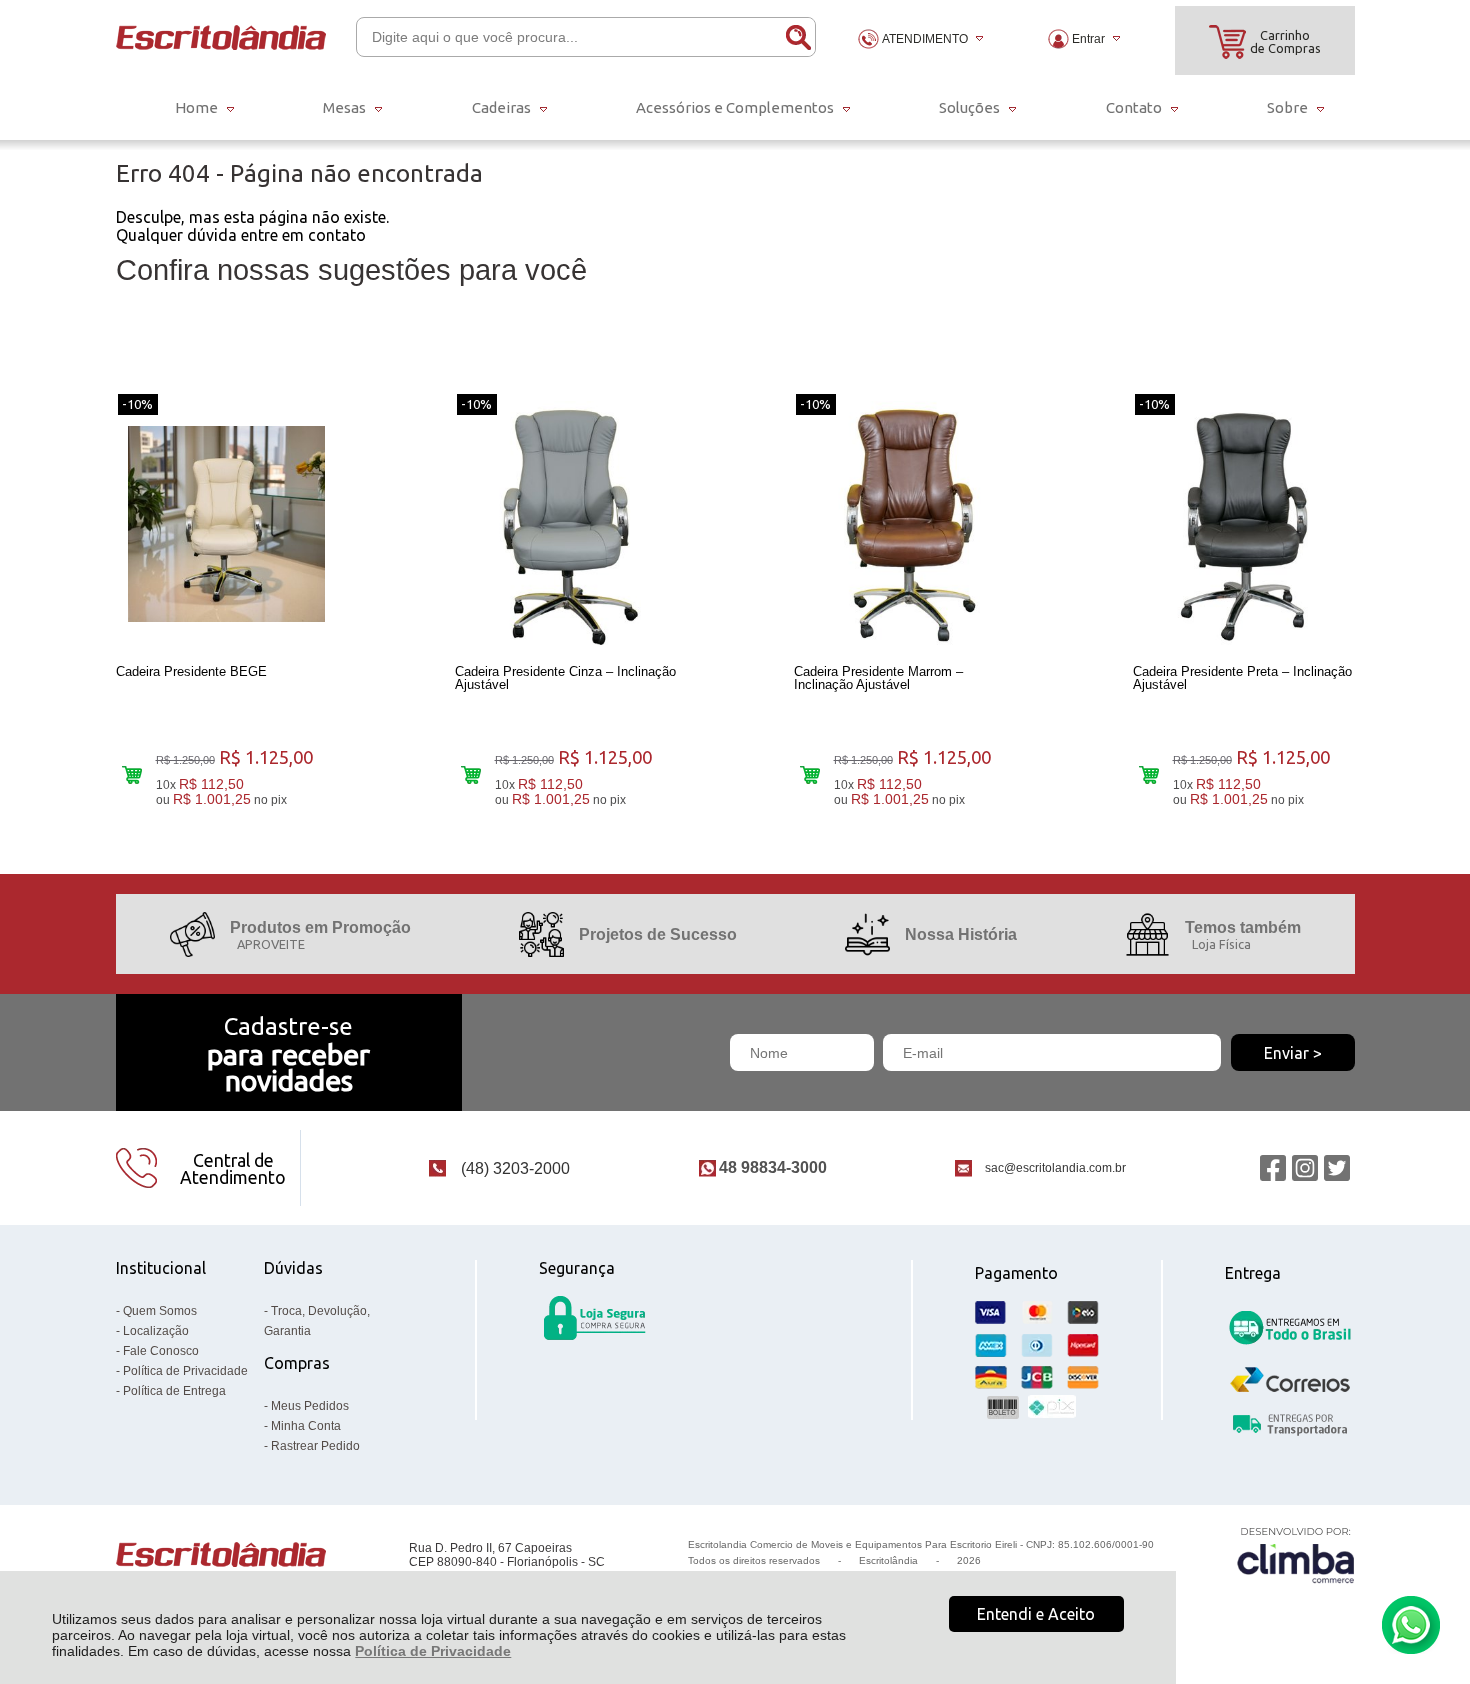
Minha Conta (306, 1426)
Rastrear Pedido (315, 1446)
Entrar (1088, 39)
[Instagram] (1305, 1168)
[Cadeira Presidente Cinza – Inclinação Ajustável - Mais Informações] (566, 524)
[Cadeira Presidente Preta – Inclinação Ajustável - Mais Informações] (1244, 524)
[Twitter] (1337, 1168)
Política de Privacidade (433, 1651)
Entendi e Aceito (1036, 1614)
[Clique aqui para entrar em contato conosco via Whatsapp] (1411, 1625)
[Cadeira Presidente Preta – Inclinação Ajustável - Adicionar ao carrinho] (1149, 774)
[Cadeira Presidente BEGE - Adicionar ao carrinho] (132, 774)
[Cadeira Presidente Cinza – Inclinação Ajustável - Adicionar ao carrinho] (471, 774)
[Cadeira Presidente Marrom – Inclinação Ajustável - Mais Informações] (905, 524)
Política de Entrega (174, 1391)
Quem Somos (160, 1311)
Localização (156, 1331)
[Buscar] (797, 37)
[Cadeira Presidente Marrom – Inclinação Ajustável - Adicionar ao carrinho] (810, 774)
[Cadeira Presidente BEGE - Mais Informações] (227, 524)
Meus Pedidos (310, 1406)
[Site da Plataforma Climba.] (1296, 1554)
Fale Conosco (161, 1351)
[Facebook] (1273, 1168)
